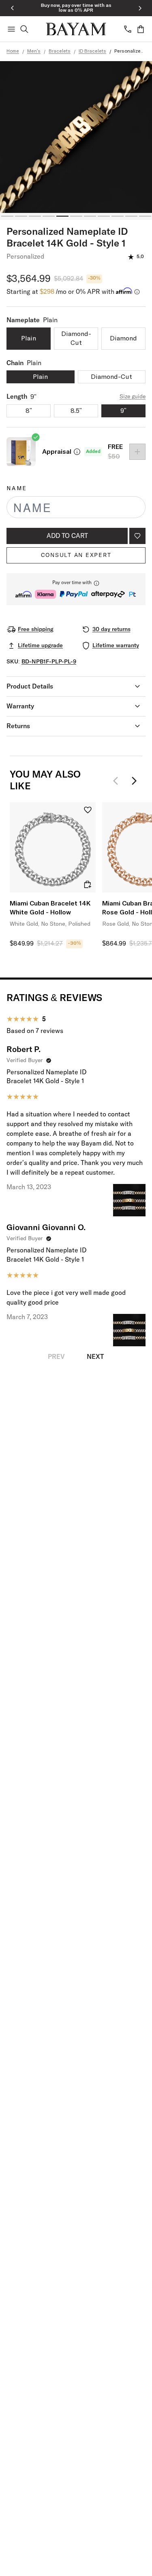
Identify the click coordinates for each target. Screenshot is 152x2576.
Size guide (133, 397)
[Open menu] (11, 29)
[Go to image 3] (35, 216)
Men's (34, 51)
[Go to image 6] (76, 216)
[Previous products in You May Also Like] (118, 781)
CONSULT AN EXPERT (76, 555)
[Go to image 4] (49, 216)
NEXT (95, 1357)
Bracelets (60, 51)
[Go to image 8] (104, 216)
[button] (76, 589)
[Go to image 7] (90, 216)
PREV (56, 1357)
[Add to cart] (88, 884)
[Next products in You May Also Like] (134, 781)
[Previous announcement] (12, 8)
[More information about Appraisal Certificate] (77, 452)
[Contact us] (128, 29)
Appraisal (57, 452)
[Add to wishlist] (137, 536)
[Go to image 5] (62, 216)
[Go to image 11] (145, 216)
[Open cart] (141, 29)
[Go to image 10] (131, 216)
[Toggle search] (24, 29)
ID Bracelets (92, 51)
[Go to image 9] (118, 216)
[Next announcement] (140, 8)
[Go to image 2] (21, 216)
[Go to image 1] (7, 216)
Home (13, 51)
